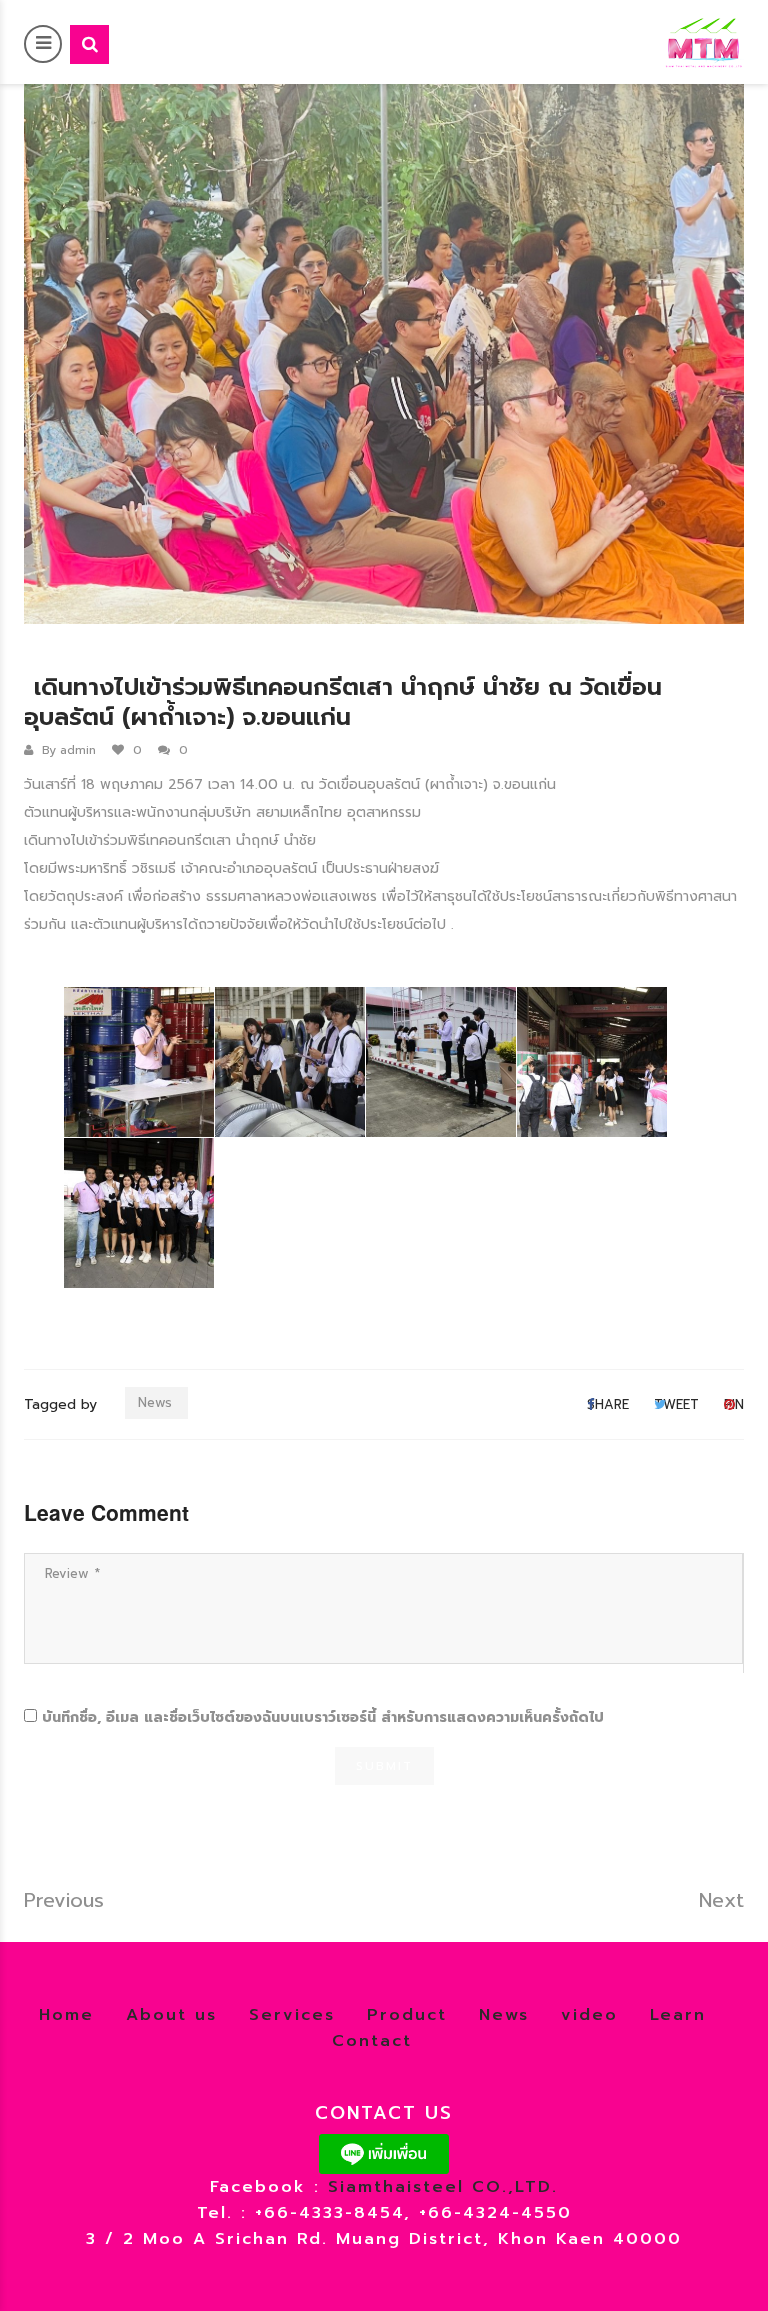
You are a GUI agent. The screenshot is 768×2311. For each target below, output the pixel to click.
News (155, 1402)
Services (292, 2015)
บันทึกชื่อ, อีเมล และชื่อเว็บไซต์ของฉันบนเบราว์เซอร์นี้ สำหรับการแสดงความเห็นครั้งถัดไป (323, 1717)
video (589, 2015)
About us (171, 2015)
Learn (678, 2015)
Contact (372, 2041)
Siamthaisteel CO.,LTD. (443, 2187)
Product (407, 2015)
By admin (69, 750)
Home (66, 2015)
